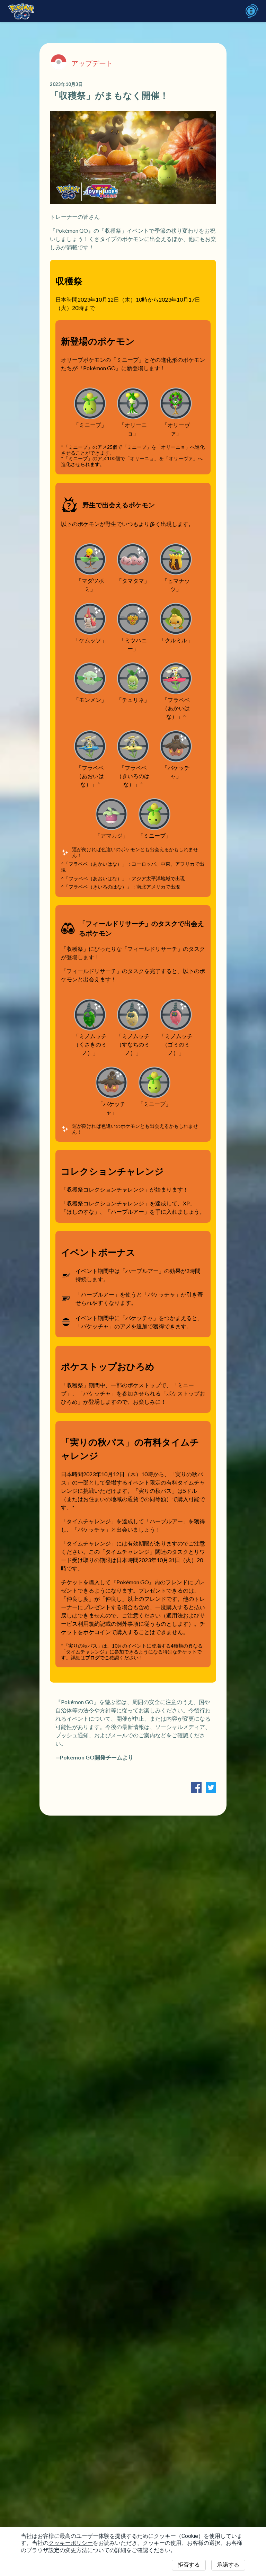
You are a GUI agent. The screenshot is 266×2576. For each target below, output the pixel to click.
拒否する (189, 2565)
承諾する (228, 2565)
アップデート (92, 63)
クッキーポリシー (71, 2543)
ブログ (92, 1658)
